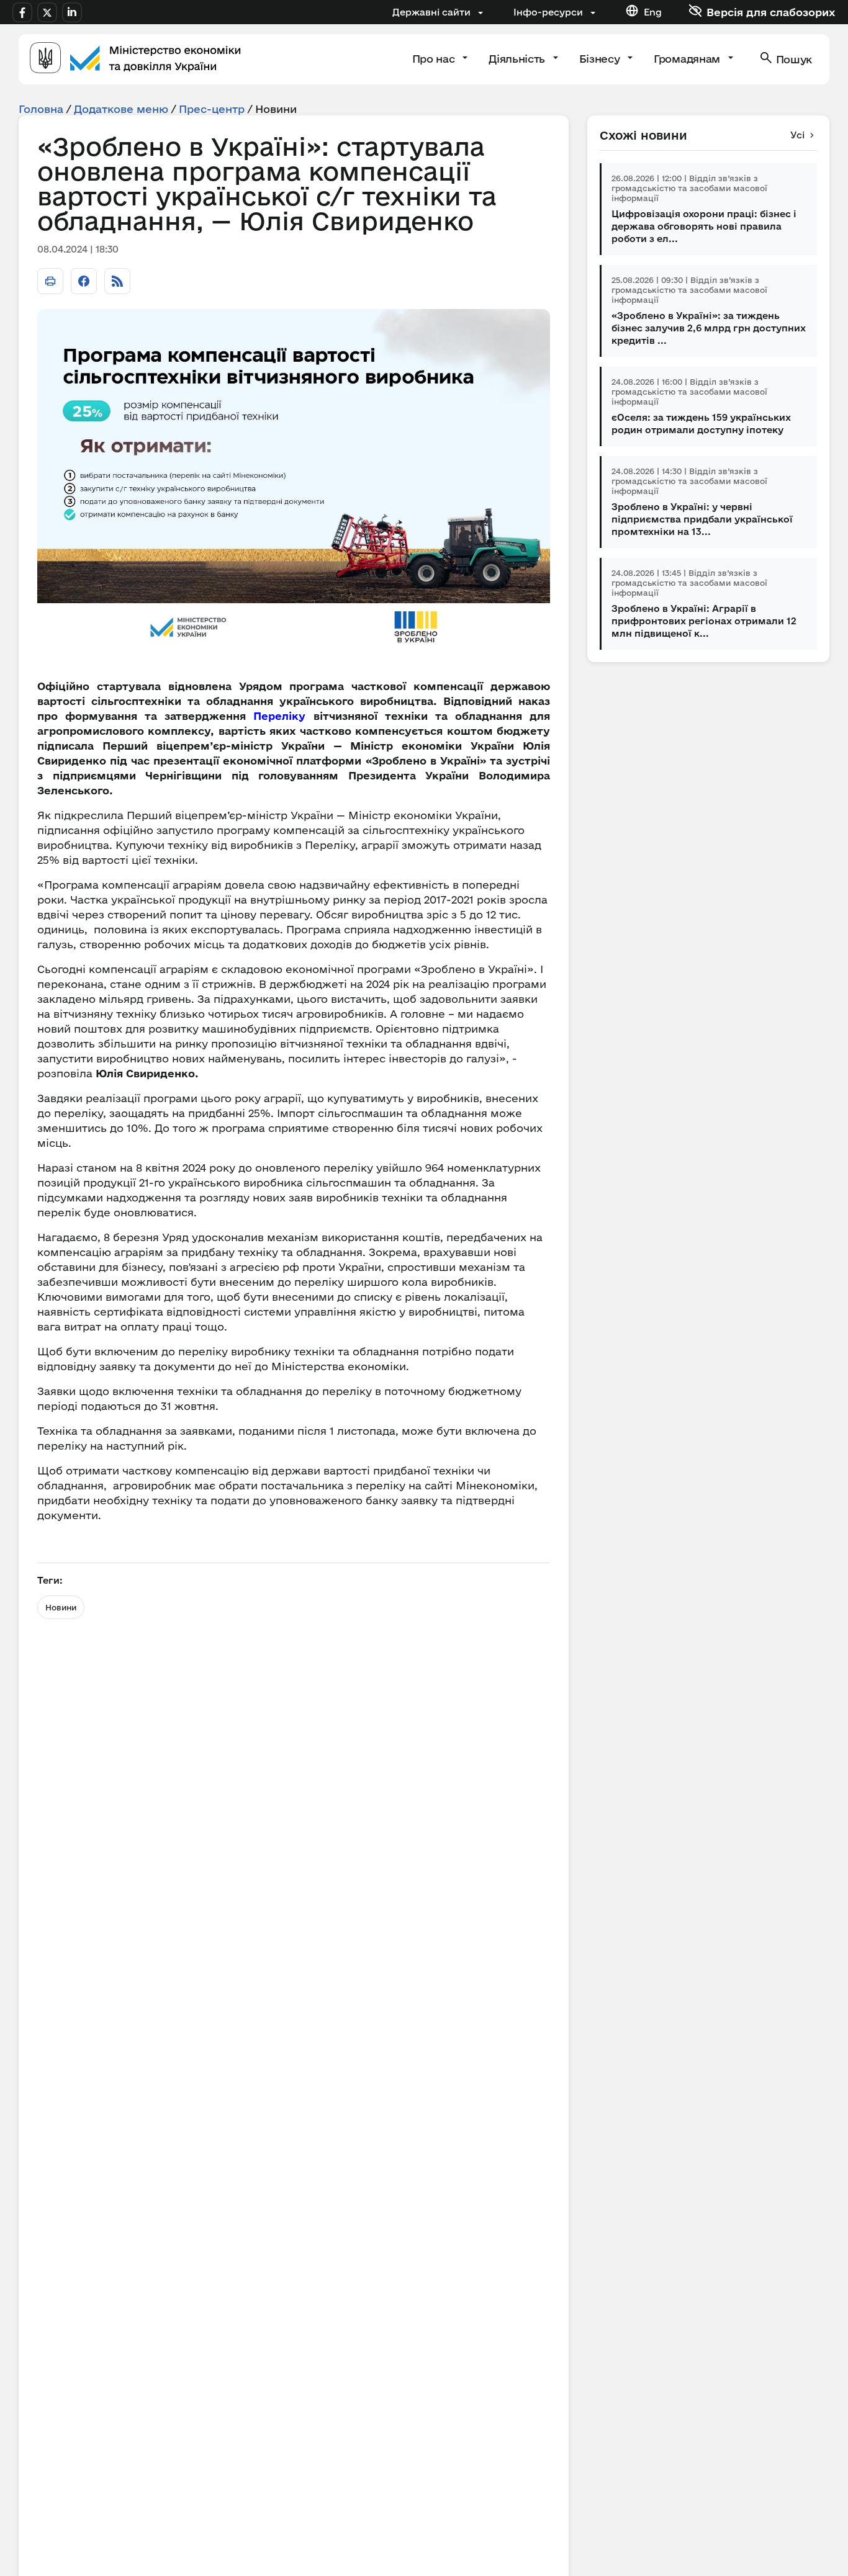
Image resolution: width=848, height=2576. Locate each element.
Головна (41, 109)
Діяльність (518, 59)
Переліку (279, 716)
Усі (797, 135)
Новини (61, 1607)
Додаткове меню (121, 109)
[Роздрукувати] (50, 281)
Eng (653, 12)
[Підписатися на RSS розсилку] (117, 281)
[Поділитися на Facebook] (84, 281)
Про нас (435, 59)
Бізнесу (601, 59)
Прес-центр (212, 109)
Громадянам (688, 59)
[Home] (135, 59)
